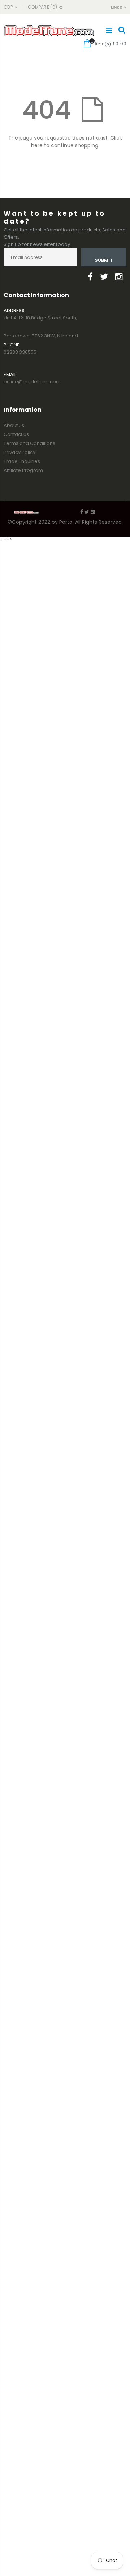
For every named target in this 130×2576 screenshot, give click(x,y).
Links (116, 7)
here (37, 145)
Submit (104, 260)
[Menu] (109, 30)
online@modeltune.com (32, 382)
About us (14, 425)
